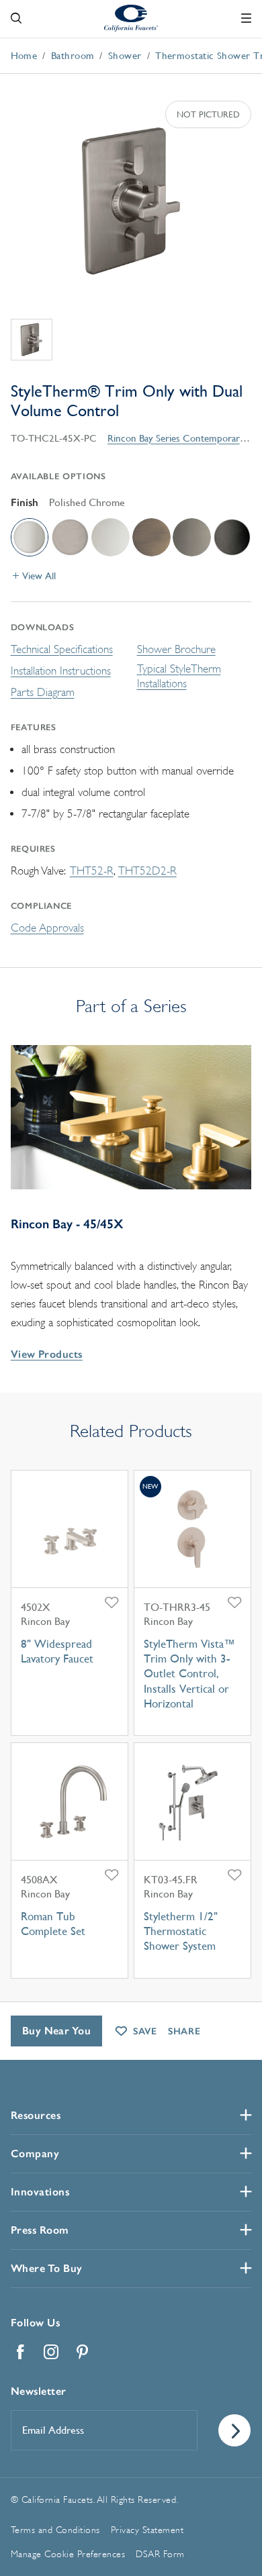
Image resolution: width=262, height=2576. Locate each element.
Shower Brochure (176, 649)
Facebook (21, 2352)
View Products (47, 1354)
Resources (36, 2115)
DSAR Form (160, 2554)
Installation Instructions (61, 671)
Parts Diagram (43, 692)
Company (35, 2153)
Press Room (40, 2230)
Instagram (52, 2352)
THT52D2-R (147, 871)
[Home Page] (131, 17)
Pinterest (83, 2352)
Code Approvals (47, 928)
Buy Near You (57, 2031)
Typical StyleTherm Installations (179, 676)
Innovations (40, 2192)
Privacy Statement (147, 2530)
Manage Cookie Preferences (68, 2554)
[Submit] (234, 2430)
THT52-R (92, 871)
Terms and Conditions (55, 2530)
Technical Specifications (62, 649)
